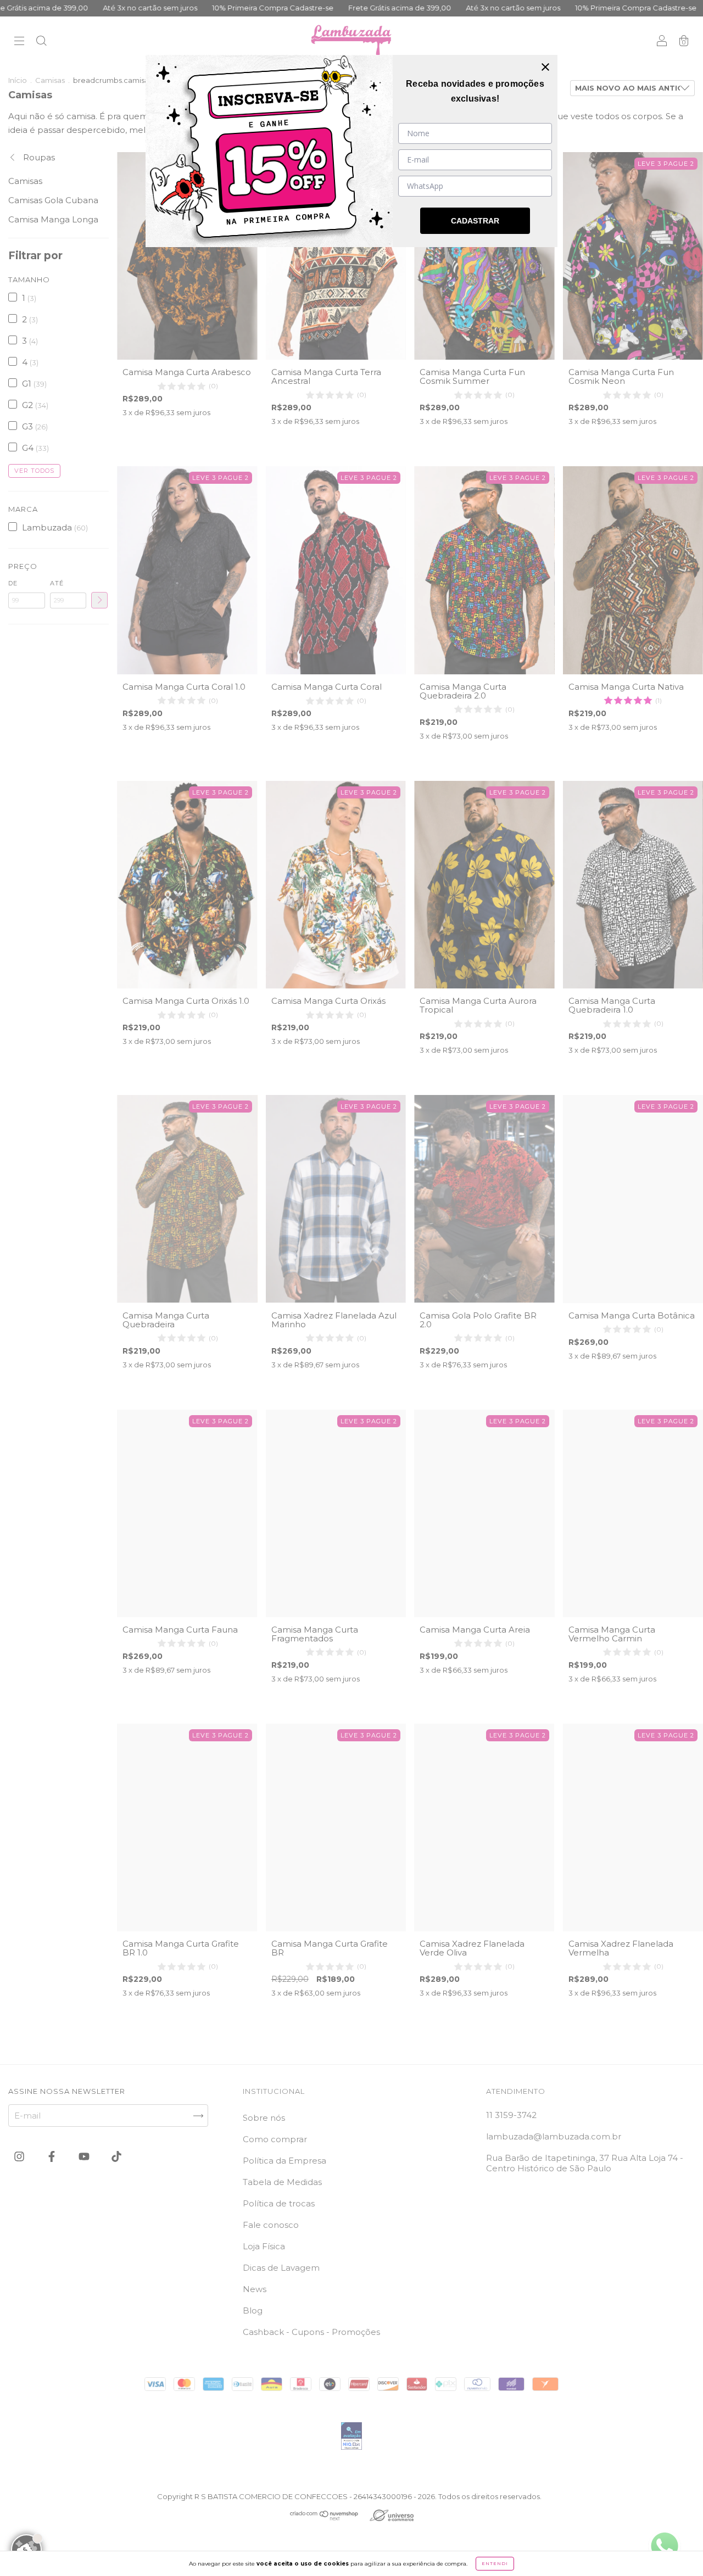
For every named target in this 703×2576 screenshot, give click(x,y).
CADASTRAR (475, 221)
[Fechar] (545, 67)
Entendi (495, 2563)
